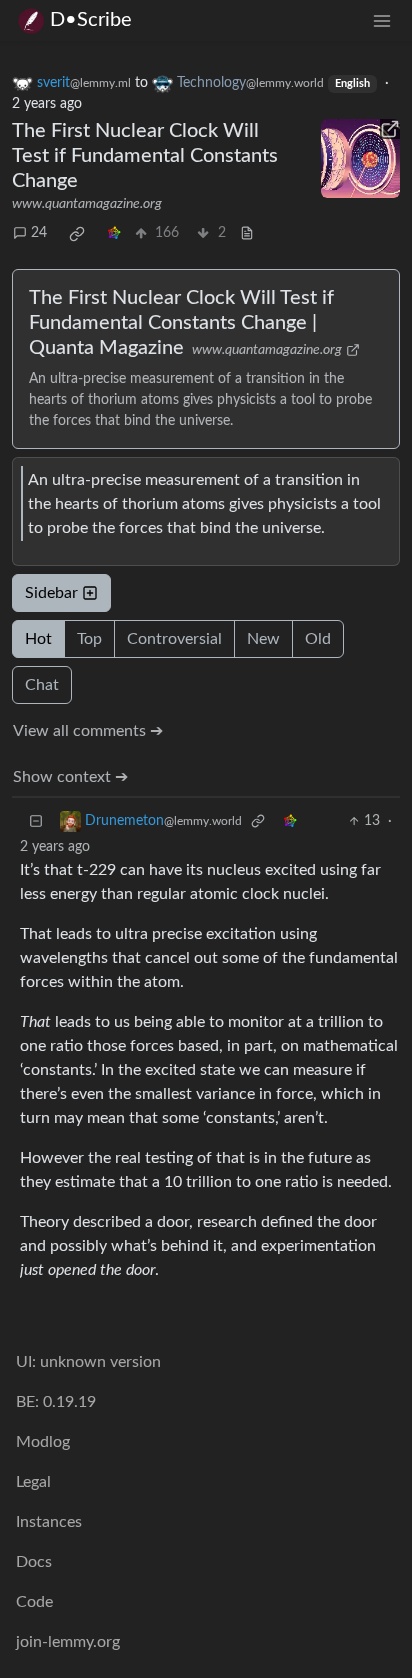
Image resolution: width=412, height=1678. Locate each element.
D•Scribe (91, 20)
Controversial (174, 639)
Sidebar (51, 593)
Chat (42, 685)
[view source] (247, 233)
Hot (38, 639)
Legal (33, 1482)
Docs (34, 1562)
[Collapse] (36, 821)
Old (318, 639)
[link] (77, 234)
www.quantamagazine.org (87, 204)
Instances (49, 1522)
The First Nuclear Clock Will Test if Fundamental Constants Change (145, 156)
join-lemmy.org (68, 1642)
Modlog (43, 1442)
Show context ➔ (70, 777)
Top (89, 639)
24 (39, 233)
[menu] (382, 20)
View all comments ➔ (88, 731)
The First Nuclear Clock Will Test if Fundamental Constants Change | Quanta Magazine (181, 323)
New (263, 639)
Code (34, 1602)
